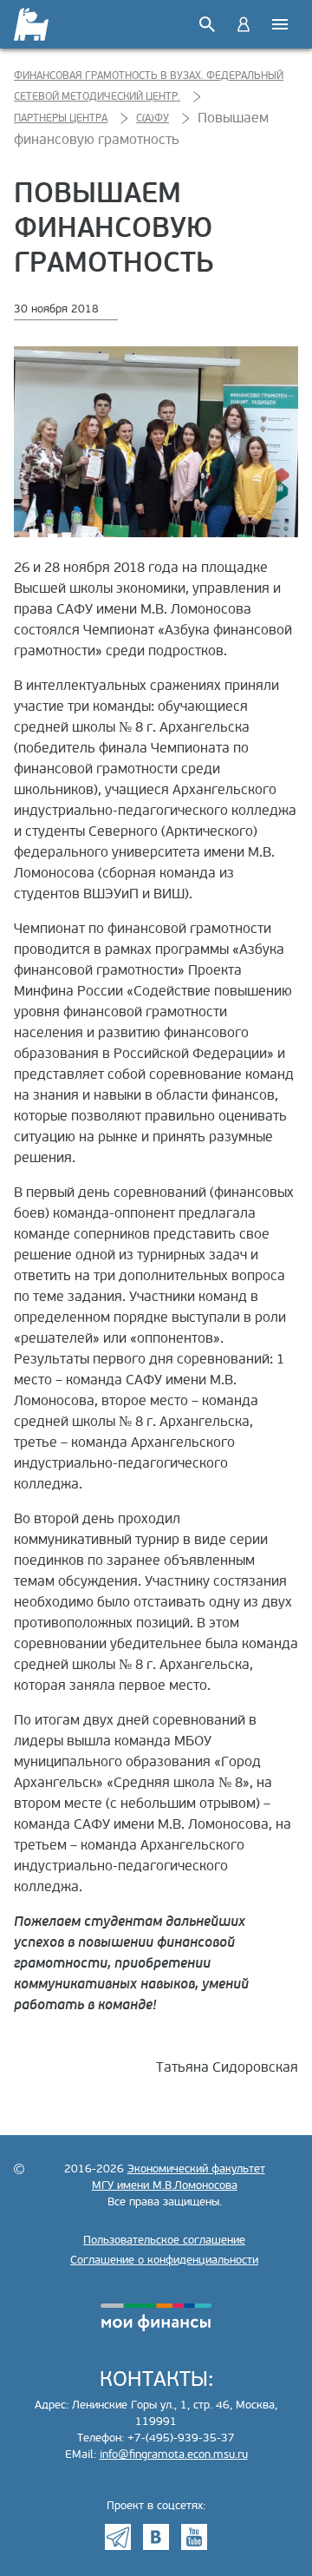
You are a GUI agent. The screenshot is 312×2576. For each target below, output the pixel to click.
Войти (244, 24)
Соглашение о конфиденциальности (164, 2260)
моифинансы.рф (156, 2317)
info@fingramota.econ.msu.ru (174, 2454)
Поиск (207, 24)
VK (156, 2537)
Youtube (194, 2537)
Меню (280, 24)
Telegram (118, 2537)
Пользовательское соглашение (164, 2240)
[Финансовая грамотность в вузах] (32, 24)
